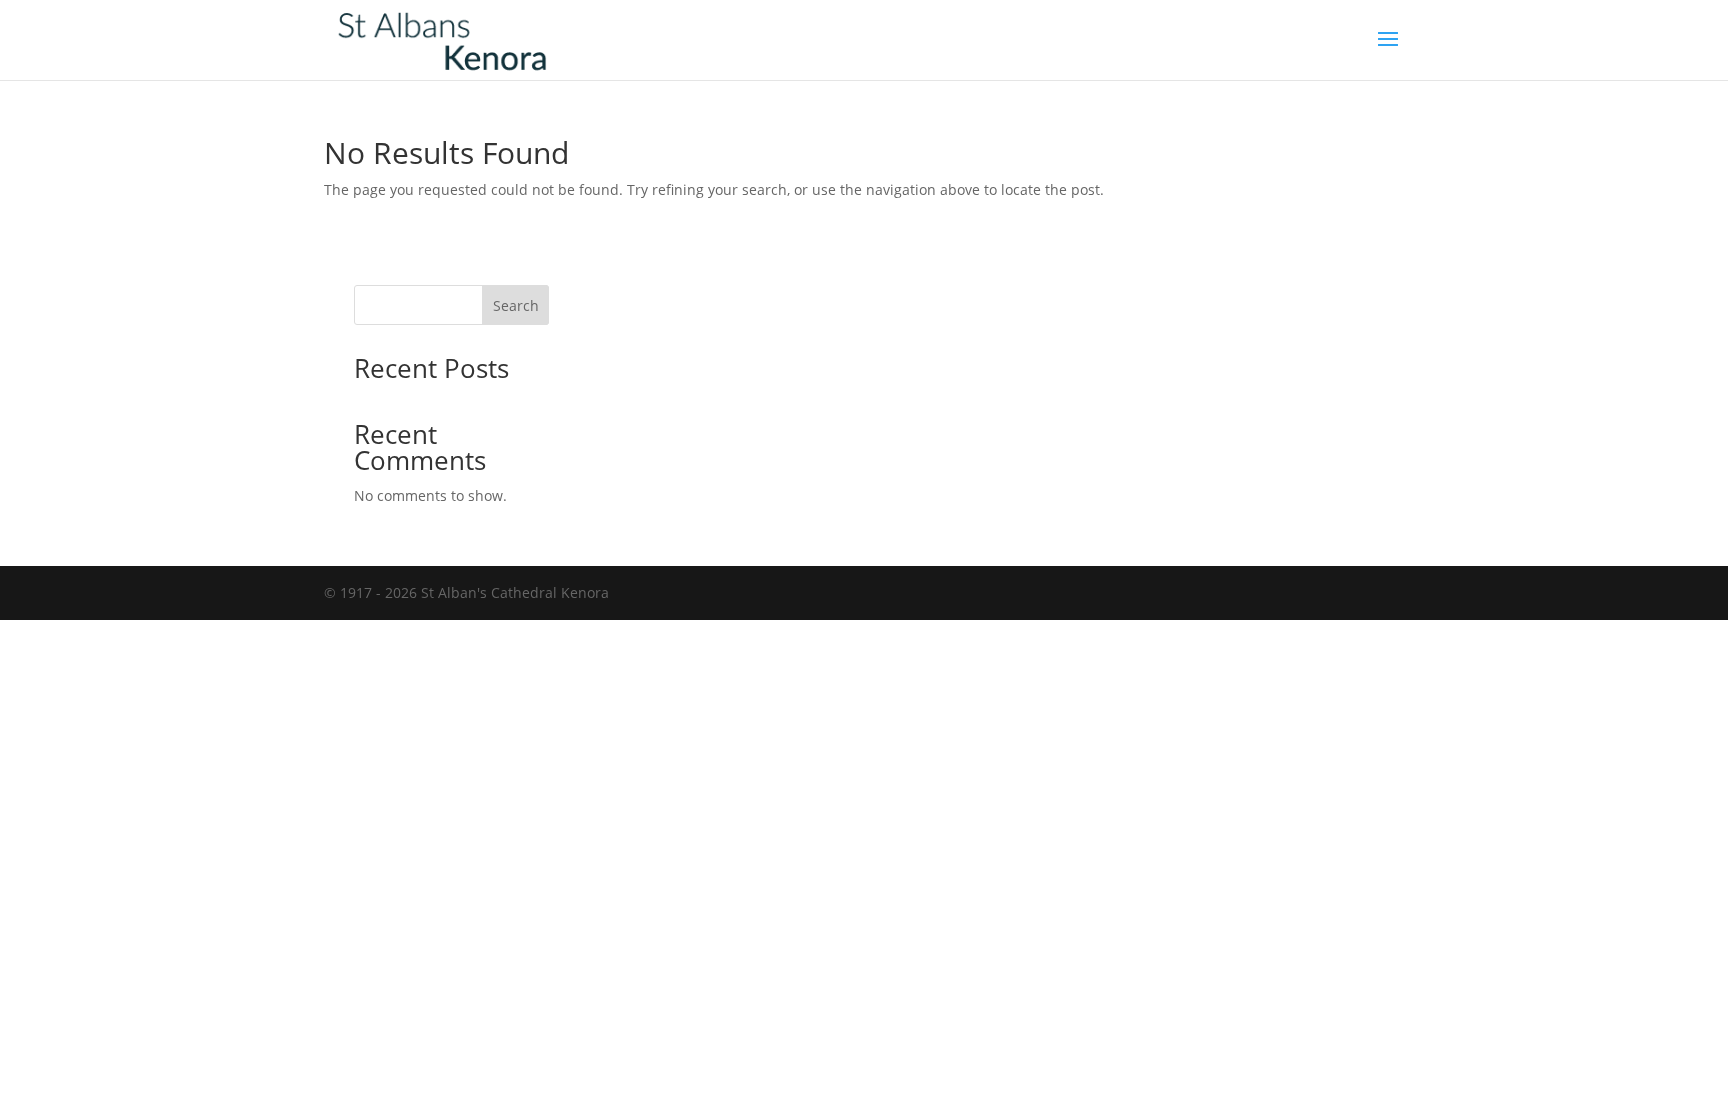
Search (516, 305)
